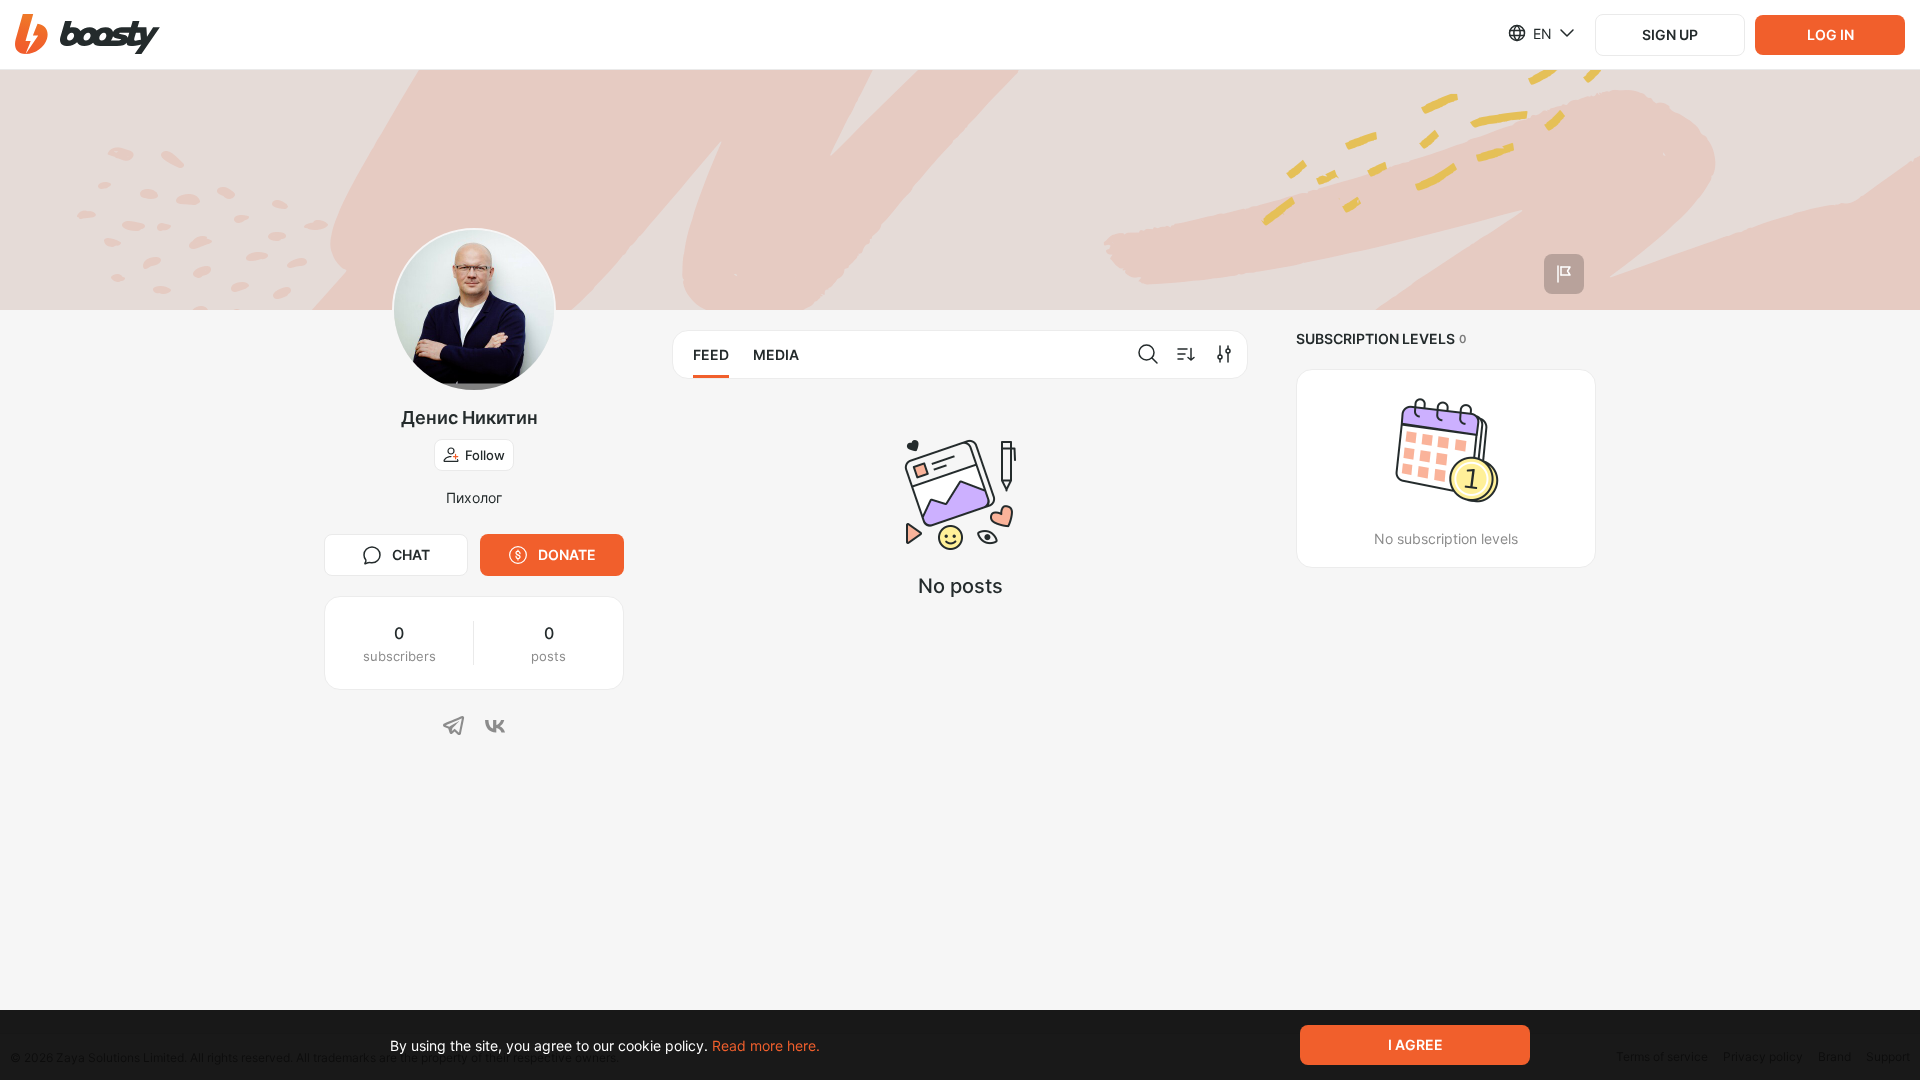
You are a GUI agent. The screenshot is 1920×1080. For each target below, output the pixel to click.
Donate (567, 554)
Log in (1830, 34)
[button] (87, 34)
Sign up (1670, 34)
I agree (1415, 1044)
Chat (411, 554)
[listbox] (1529, 33)
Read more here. (766, 1045)
